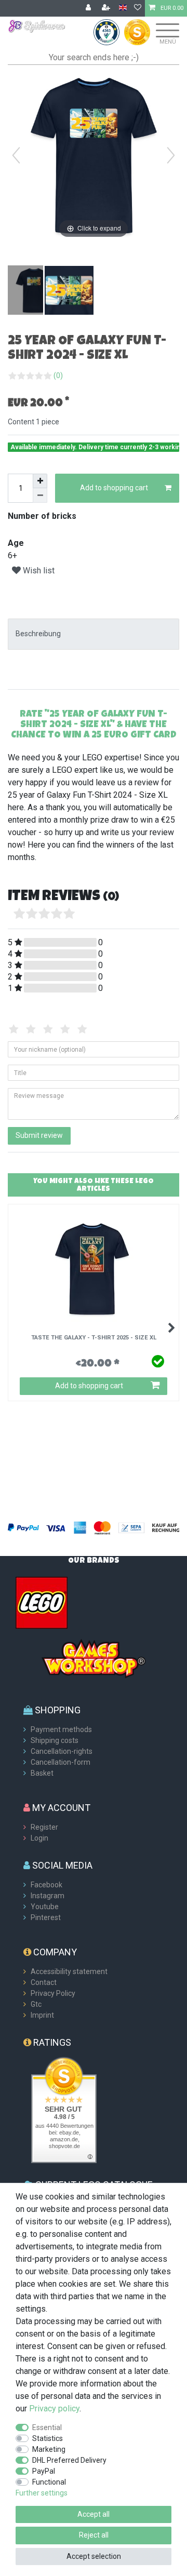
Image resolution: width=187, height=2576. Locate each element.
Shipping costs (55, 1740)
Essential (47, 2427)
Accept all (94, 2514)
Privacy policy (54, 2409)
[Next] (171, 155)
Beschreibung (38, 634)
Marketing (49, 2449)
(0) (58, 375)
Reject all (94, 2535)
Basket (42, 1773)
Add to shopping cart (114, 488)
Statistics (48, 2438)
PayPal (44, 2471)
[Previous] (16, 155)
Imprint (42, 2015)
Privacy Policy (53, 1993)
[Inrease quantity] (40, 481)
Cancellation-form (61, 1762)
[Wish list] (138, 8)
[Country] (123, 8)
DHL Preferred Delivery (69, 2460)
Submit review (39, 1135)
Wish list (38, 571)
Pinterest (46, 1917)
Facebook (46, 1885)
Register (44, 1827)
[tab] (94, 634)
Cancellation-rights (62, 1751)
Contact (44, 1982)
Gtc (36, 2004)
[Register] (107, 8)
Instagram (48, 1896)
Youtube (45, 1907)
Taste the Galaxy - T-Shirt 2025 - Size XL (94, 1338)
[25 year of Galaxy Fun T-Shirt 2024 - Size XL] (34, 291)
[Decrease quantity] (40, 495)
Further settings (42, 2493)
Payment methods (61, 1729)
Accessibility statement (69, 1971)
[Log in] (89, 8)
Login (39, 1838)
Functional (49, 2482)
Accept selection (94, 2556)
